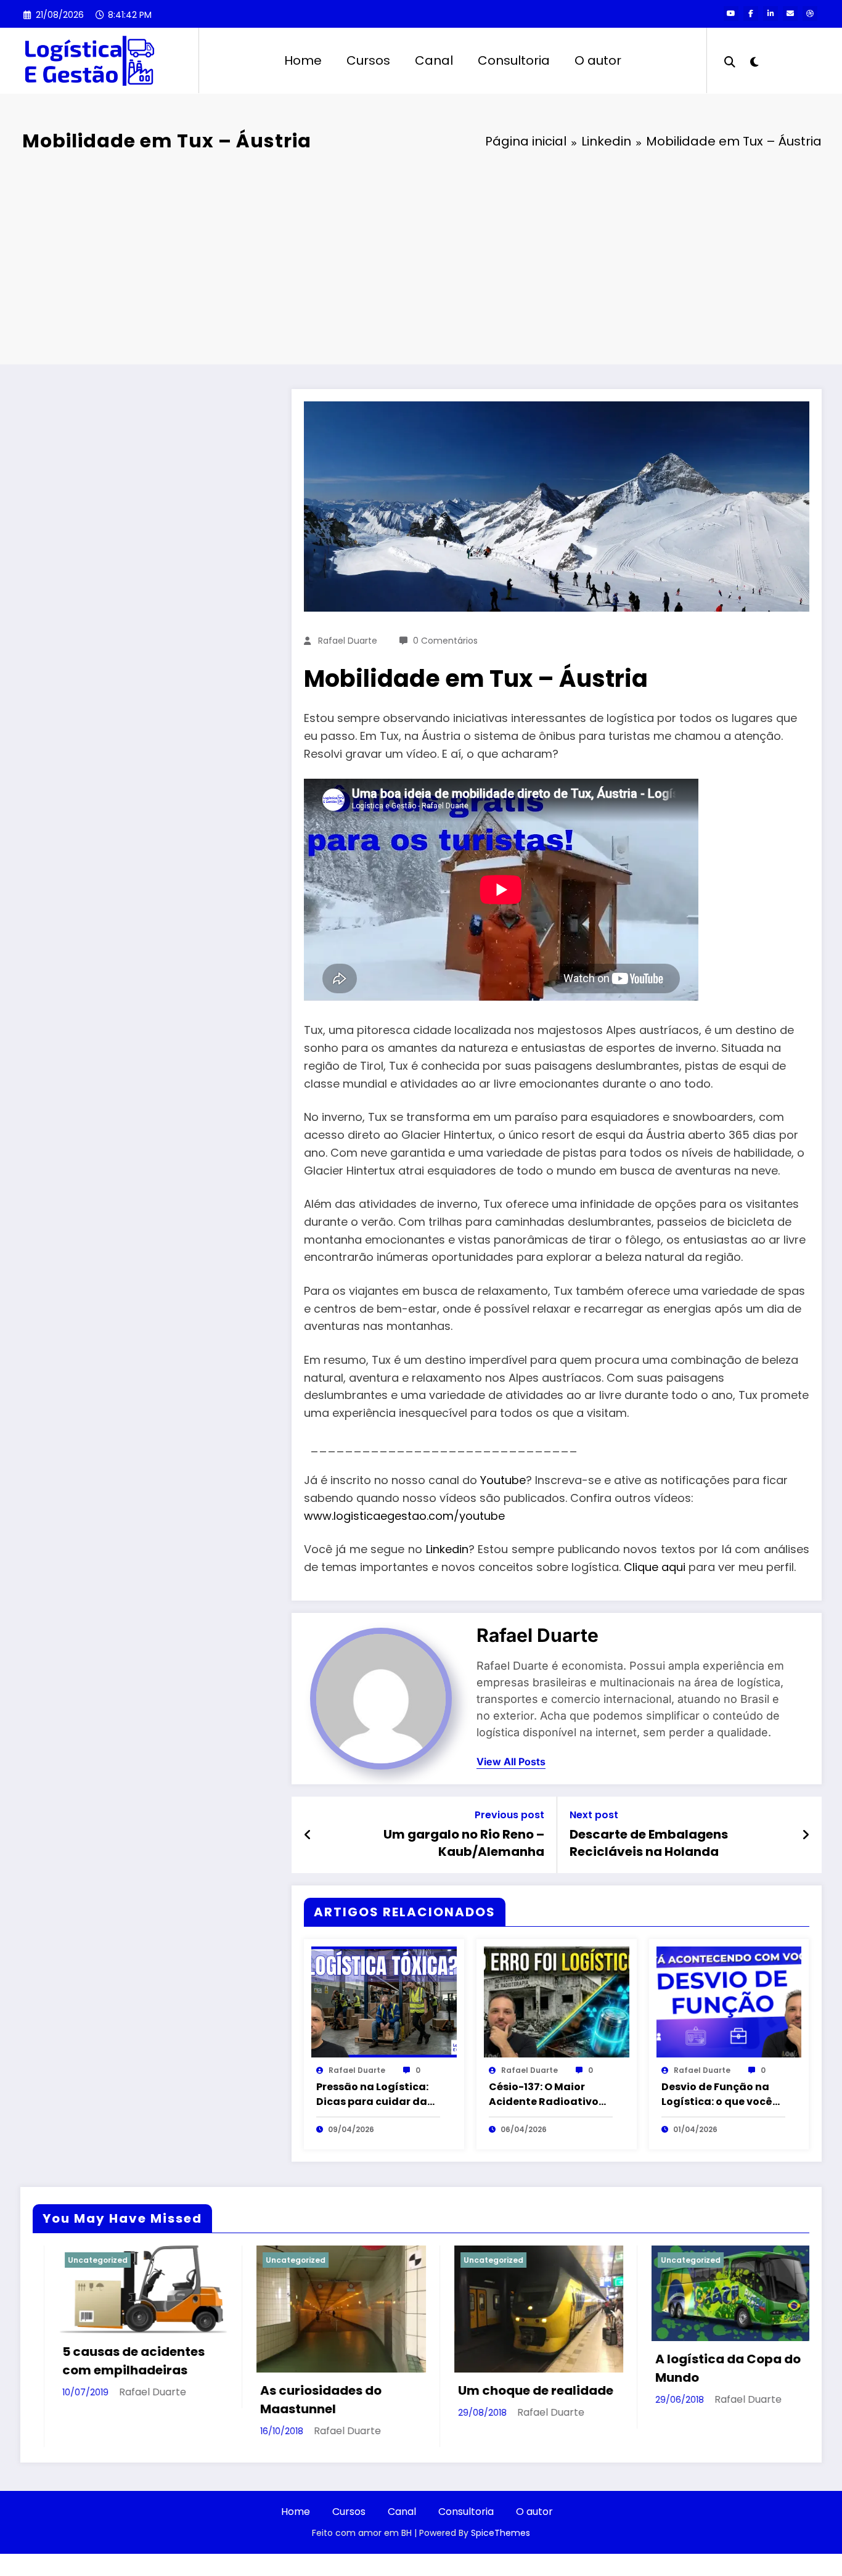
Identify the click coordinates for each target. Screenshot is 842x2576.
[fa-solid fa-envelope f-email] (790, 14)
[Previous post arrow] (308, 1835)
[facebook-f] (751, 14)
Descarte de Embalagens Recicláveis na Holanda (649, 1843)
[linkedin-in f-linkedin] (770, 14)
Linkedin (447, 1549)
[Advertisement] (421, 260)
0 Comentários (445, 641)
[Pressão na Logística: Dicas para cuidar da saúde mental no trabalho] (384, 2001)
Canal (434, 60)
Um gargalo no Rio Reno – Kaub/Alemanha (464, 1843)
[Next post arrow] (806, 1835)
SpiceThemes (501, 2533)
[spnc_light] (754, 60)
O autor (598, 60)
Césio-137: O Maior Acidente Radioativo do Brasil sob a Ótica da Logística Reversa (544, 2094)
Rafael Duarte (348, 641)
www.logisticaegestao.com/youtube (404, 1516)
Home (303, 60)
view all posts (511, 1762)
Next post (594, 1815)
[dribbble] (810, 14)
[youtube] (731, 14)
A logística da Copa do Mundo (513, 2368)
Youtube (503, 1480)
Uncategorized (80, 2260)
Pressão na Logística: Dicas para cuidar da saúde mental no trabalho (372, 2094)
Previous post (509, 1815)
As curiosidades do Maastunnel (106, 2400)
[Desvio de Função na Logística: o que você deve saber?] (729, 2001)
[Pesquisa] (730, 60)
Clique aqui (655, 1567)
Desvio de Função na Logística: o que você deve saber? (717, 2094)
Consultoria (514, 60)
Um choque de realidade (321, 2390)
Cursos (368, 60)
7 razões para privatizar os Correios (715, 2383)
